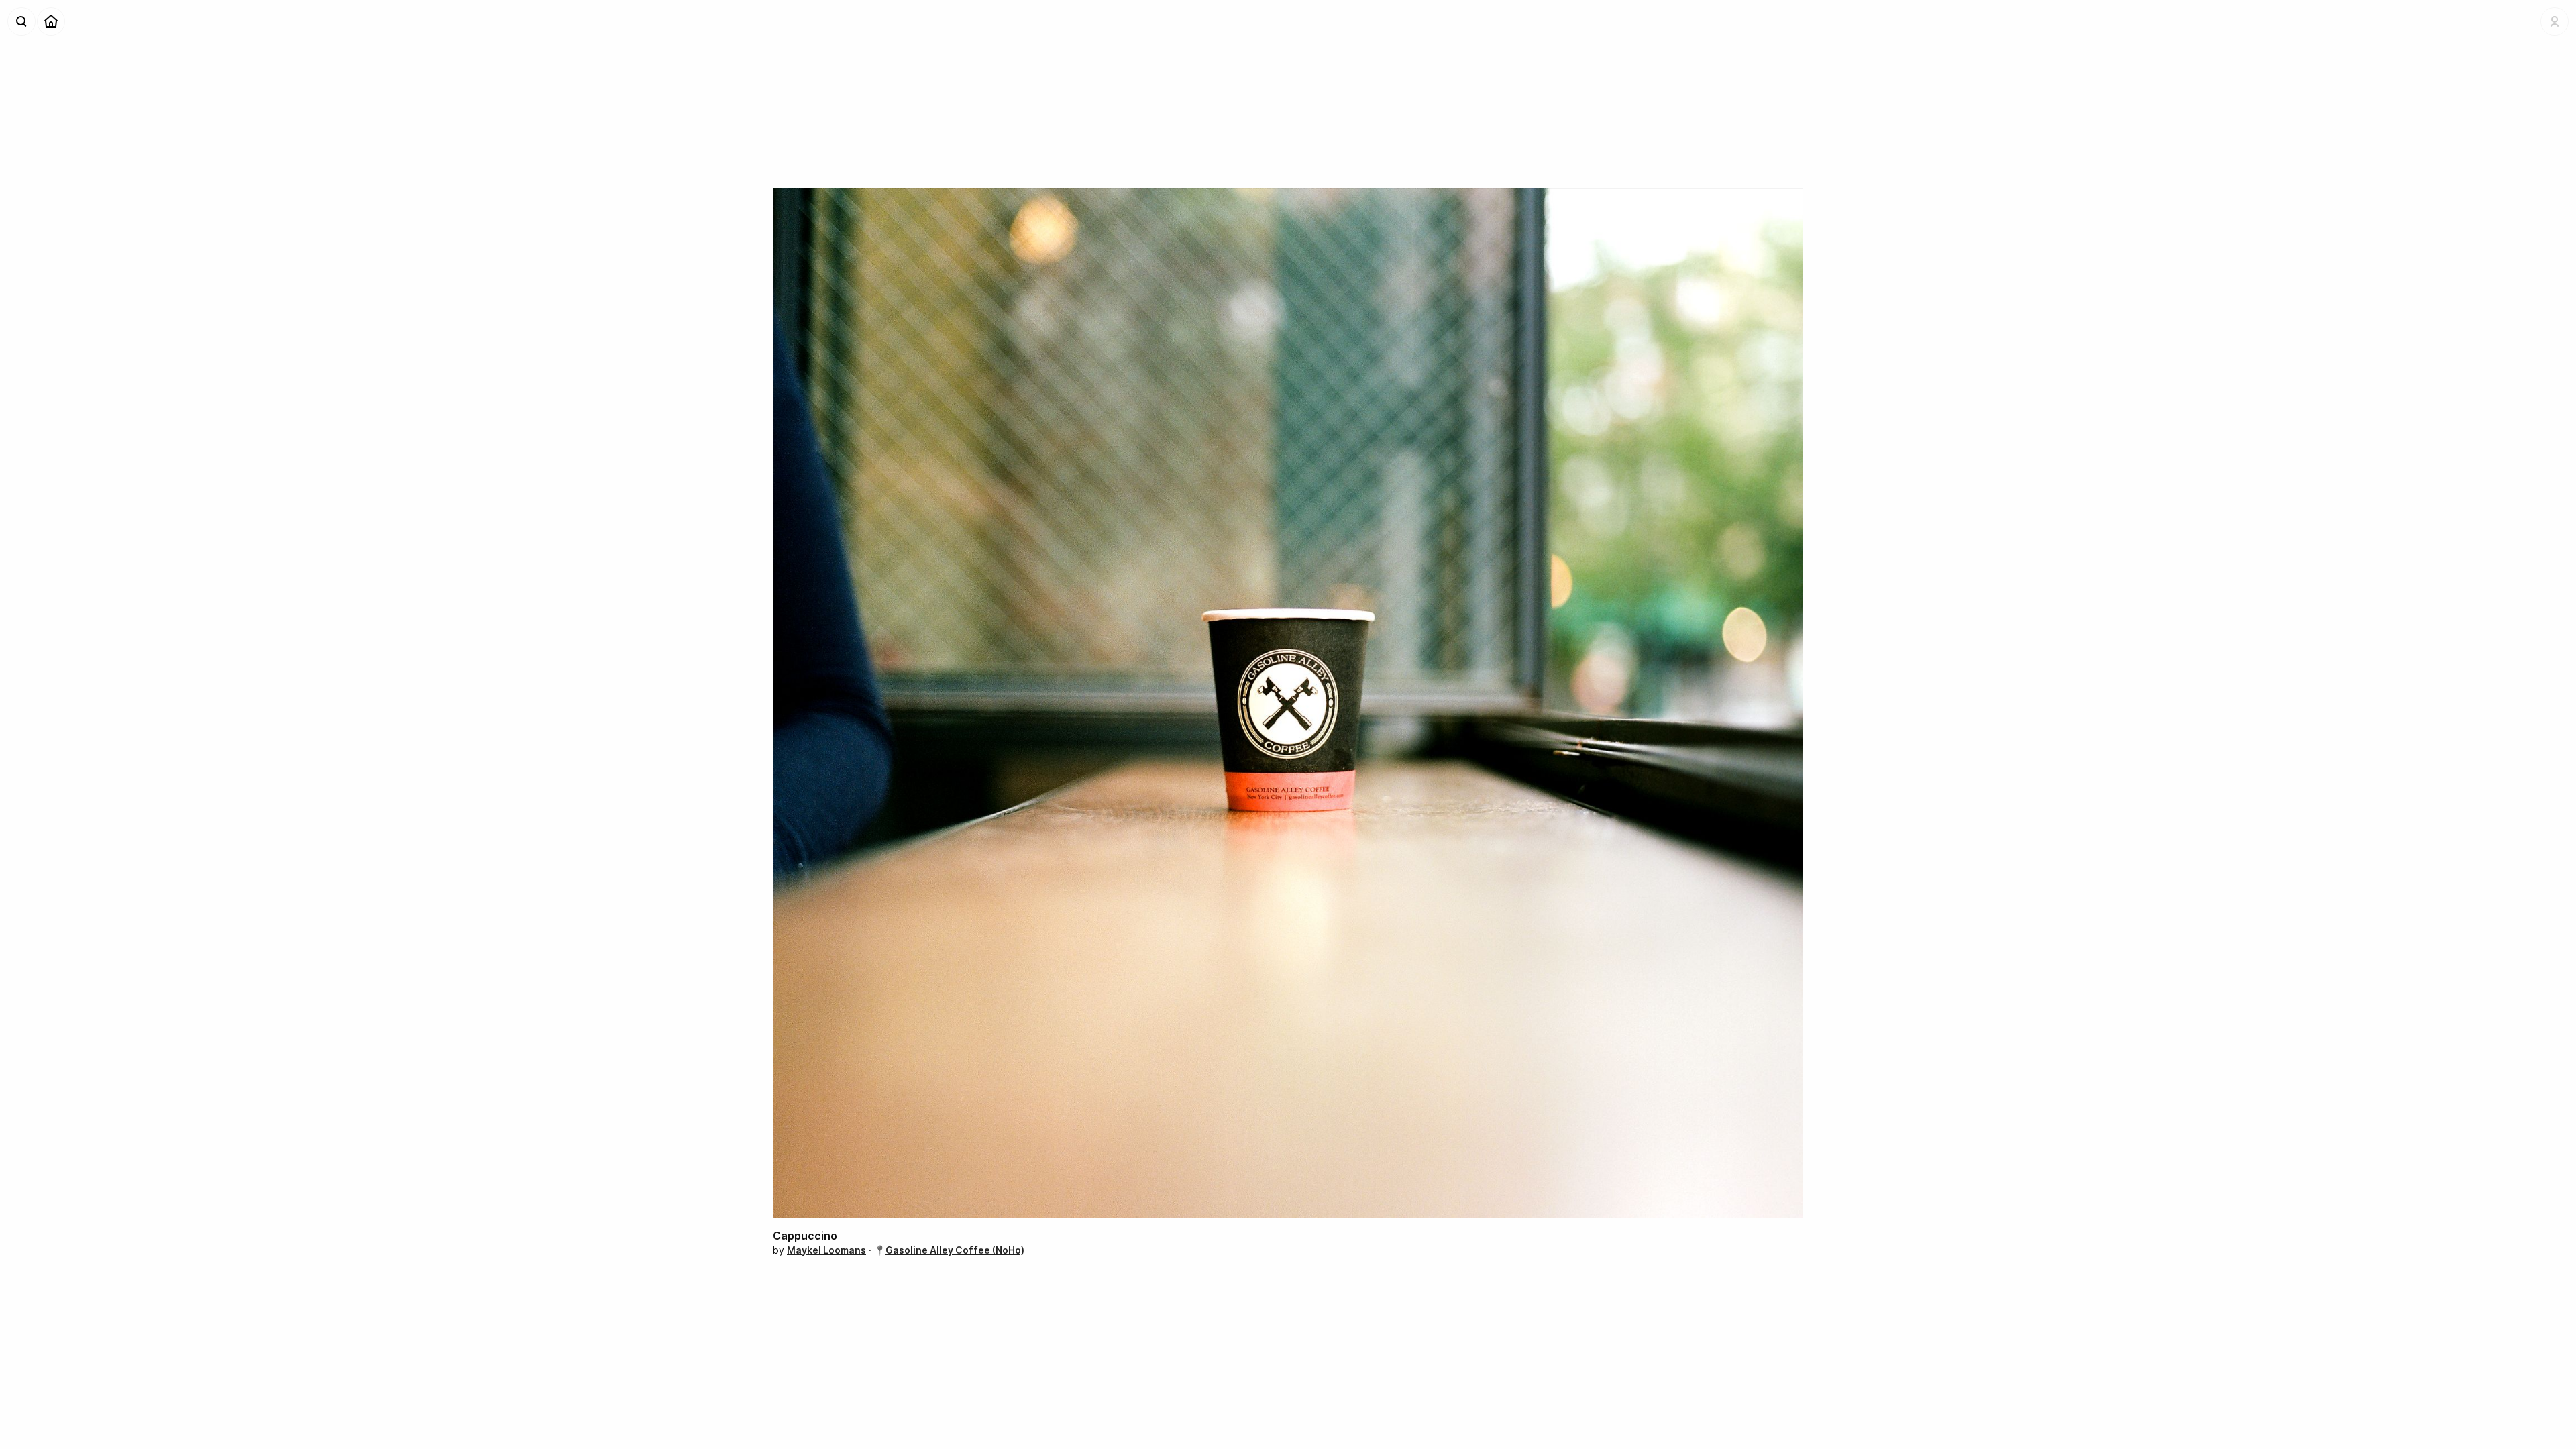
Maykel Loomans (826, 1250)
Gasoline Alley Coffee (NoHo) (955, 1250)
